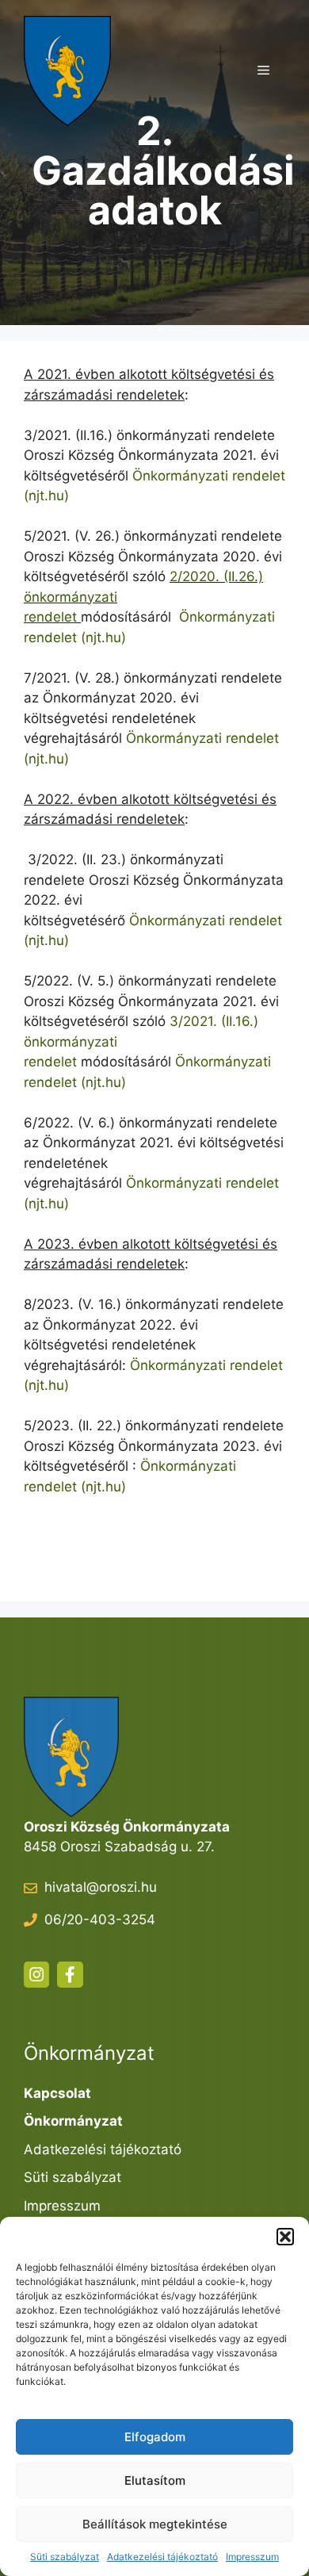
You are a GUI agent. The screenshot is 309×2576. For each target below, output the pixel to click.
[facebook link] (70, 1974)
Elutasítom (155, 2480)
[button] (285, 2237)
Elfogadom (155, 2437)
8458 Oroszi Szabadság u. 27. (119, 1847)
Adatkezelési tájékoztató (162, 2557)
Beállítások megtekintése (155, 2524)
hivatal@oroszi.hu (101, 1887)
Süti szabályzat (65, 2557)
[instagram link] (36, 1974)
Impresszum (252, 2557)
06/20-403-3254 (100, 1920)
